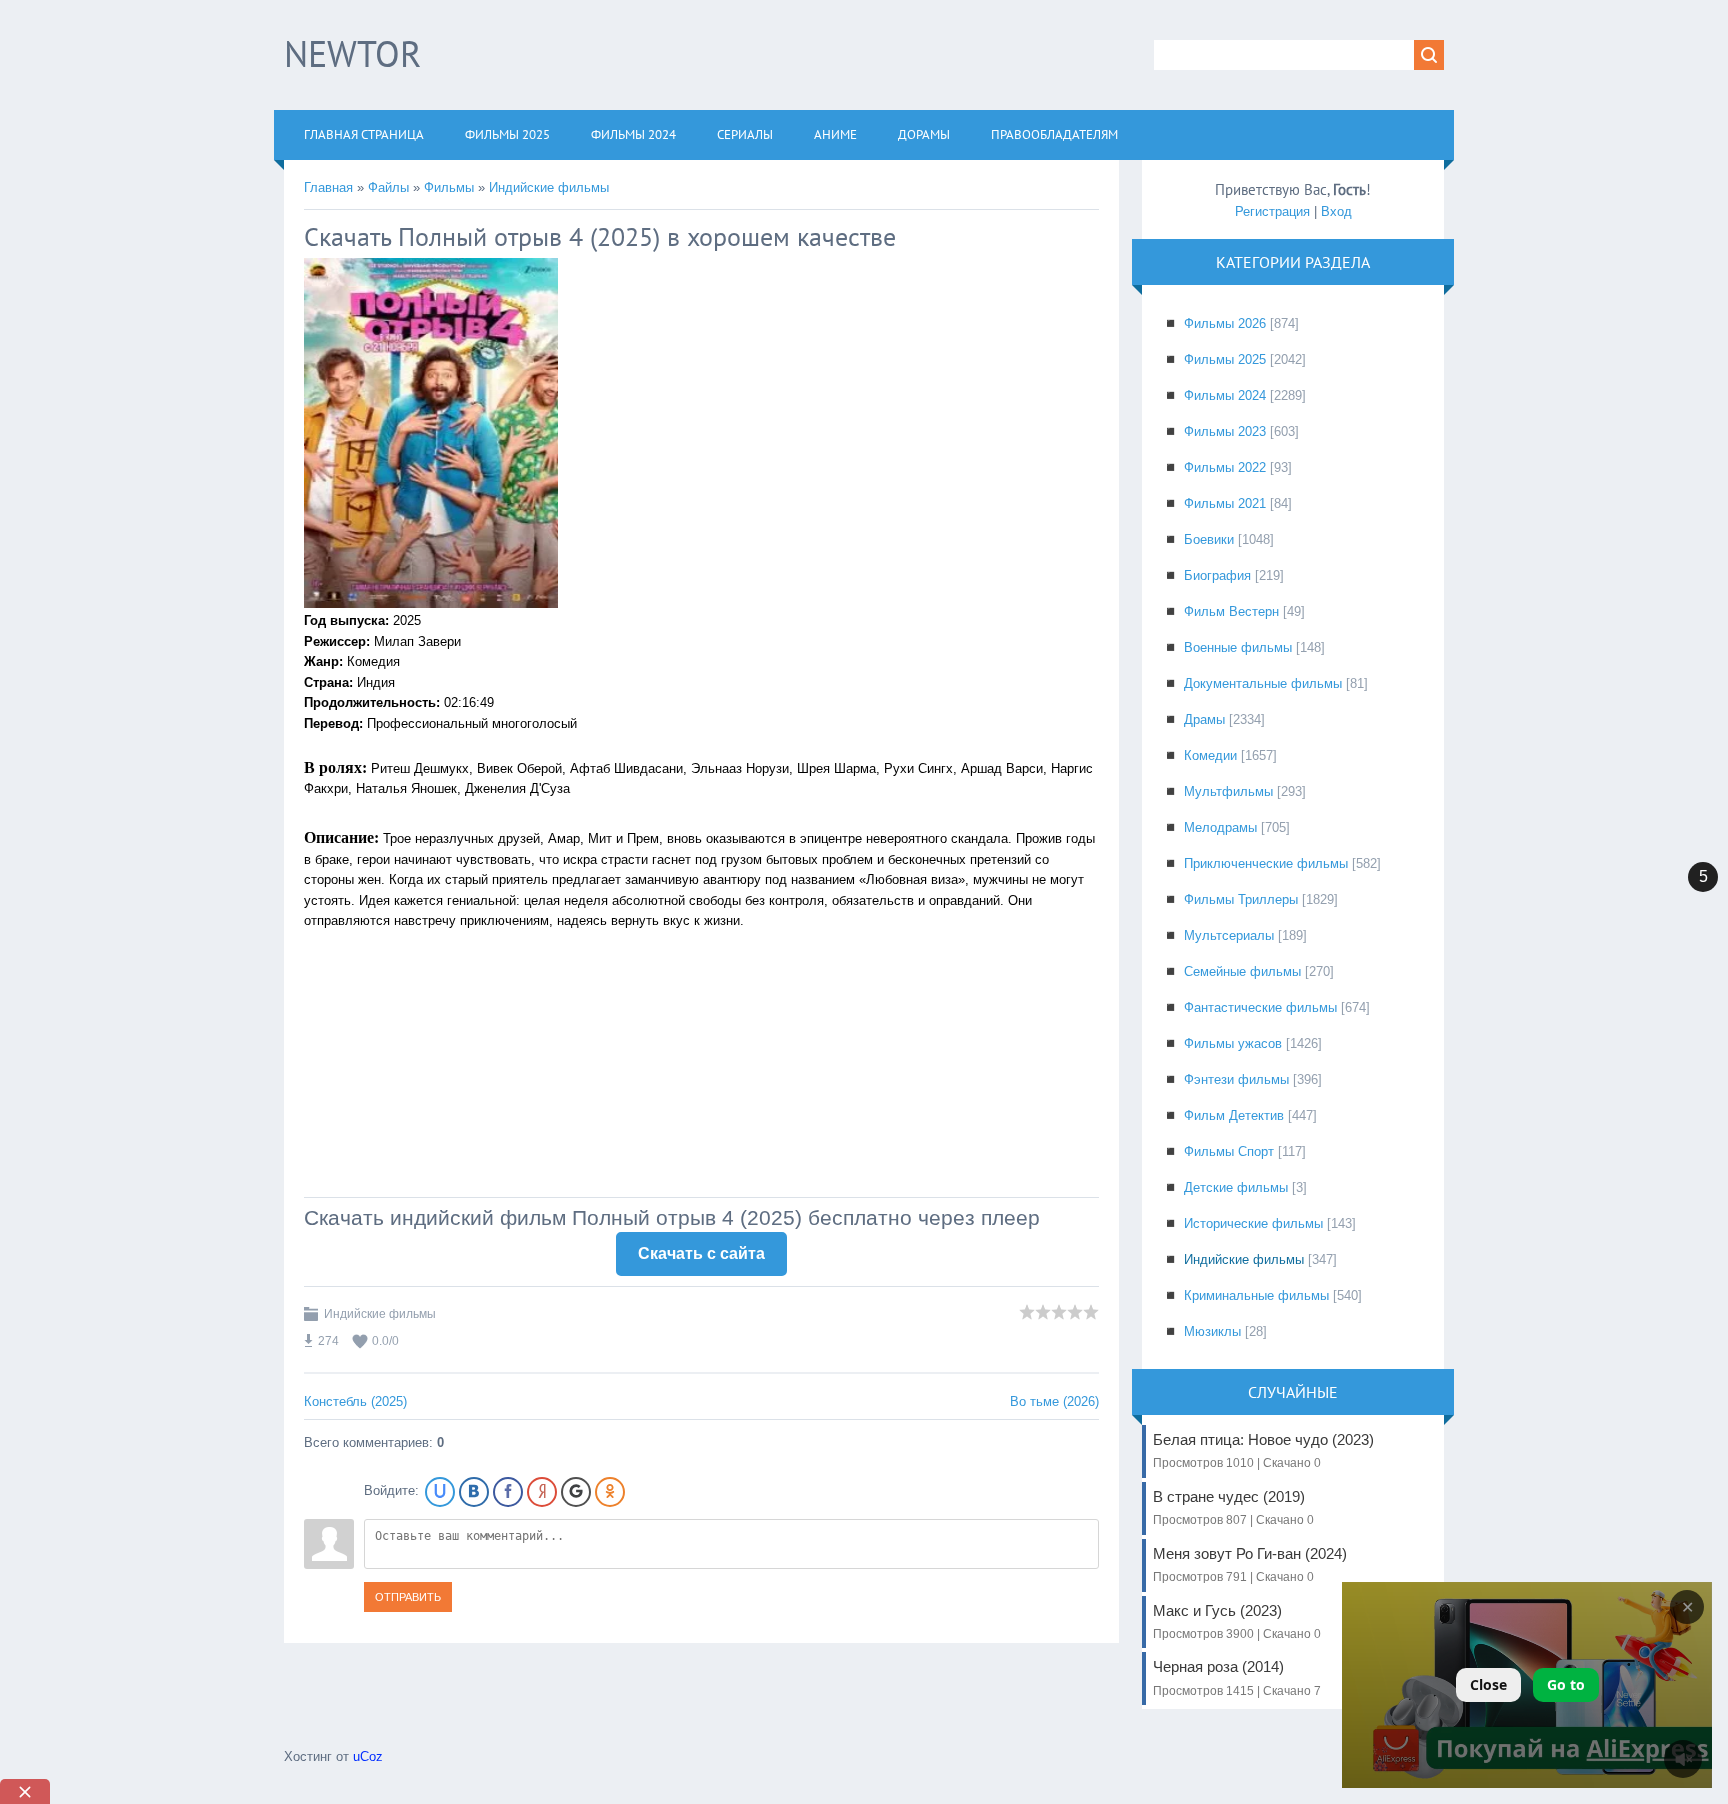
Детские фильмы (1236, 1187)
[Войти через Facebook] (508, 1492)
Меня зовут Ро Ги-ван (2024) (1250, 1564)
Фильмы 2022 (1225, 467)
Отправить (408, 1597)
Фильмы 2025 (1225, 359)
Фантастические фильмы (1260, 1007)
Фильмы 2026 (1225, 323)
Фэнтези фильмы (1236, 1079)
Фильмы (449, 187)
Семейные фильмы (1242, 971)
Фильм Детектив (1234, 1115)
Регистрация (1272, 211)
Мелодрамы (1220, 827)
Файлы (388, 187)
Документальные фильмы (1263, 683)
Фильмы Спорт (1229, 1151)
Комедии (1210, 755)
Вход (1336, 211)
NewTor (352, 53)
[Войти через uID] (440, 1492)
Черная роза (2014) (1237, 1677)
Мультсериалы (1229, 935)
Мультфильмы (1228, 791)
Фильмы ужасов (1233, 1043)
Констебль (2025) (355, 1401)
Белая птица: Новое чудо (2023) (1263, 1450)
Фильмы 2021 (1225, 503)
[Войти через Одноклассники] (610, 1492)
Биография (1217, 575)
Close (1488, 1684)
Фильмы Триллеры (1241, 899)
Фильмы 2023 (1225, 431)
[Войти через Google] (576, 1492)
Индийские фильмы (549, 187)
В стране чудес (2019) (1233, 1507)
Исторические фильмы (1253, 1223)
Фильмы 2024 (1225, 395)
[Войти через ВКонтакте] (474, 1492)
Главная (328, 187)
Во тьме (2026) (1054, 1401)
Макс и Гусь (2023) (1237, 1621)
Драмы (1204, 719)
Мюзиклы (1212, 1331)
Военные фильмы (1238, 647)
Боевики (1209, 539)
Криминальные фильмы (1256, 1295)
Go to (1566, 1684)
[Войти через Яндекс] (542, 1492)
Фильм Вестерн (1231, 611)
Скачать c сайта (701, 1253)
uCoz (368, 1756)
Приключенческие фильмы (1266, 863)
